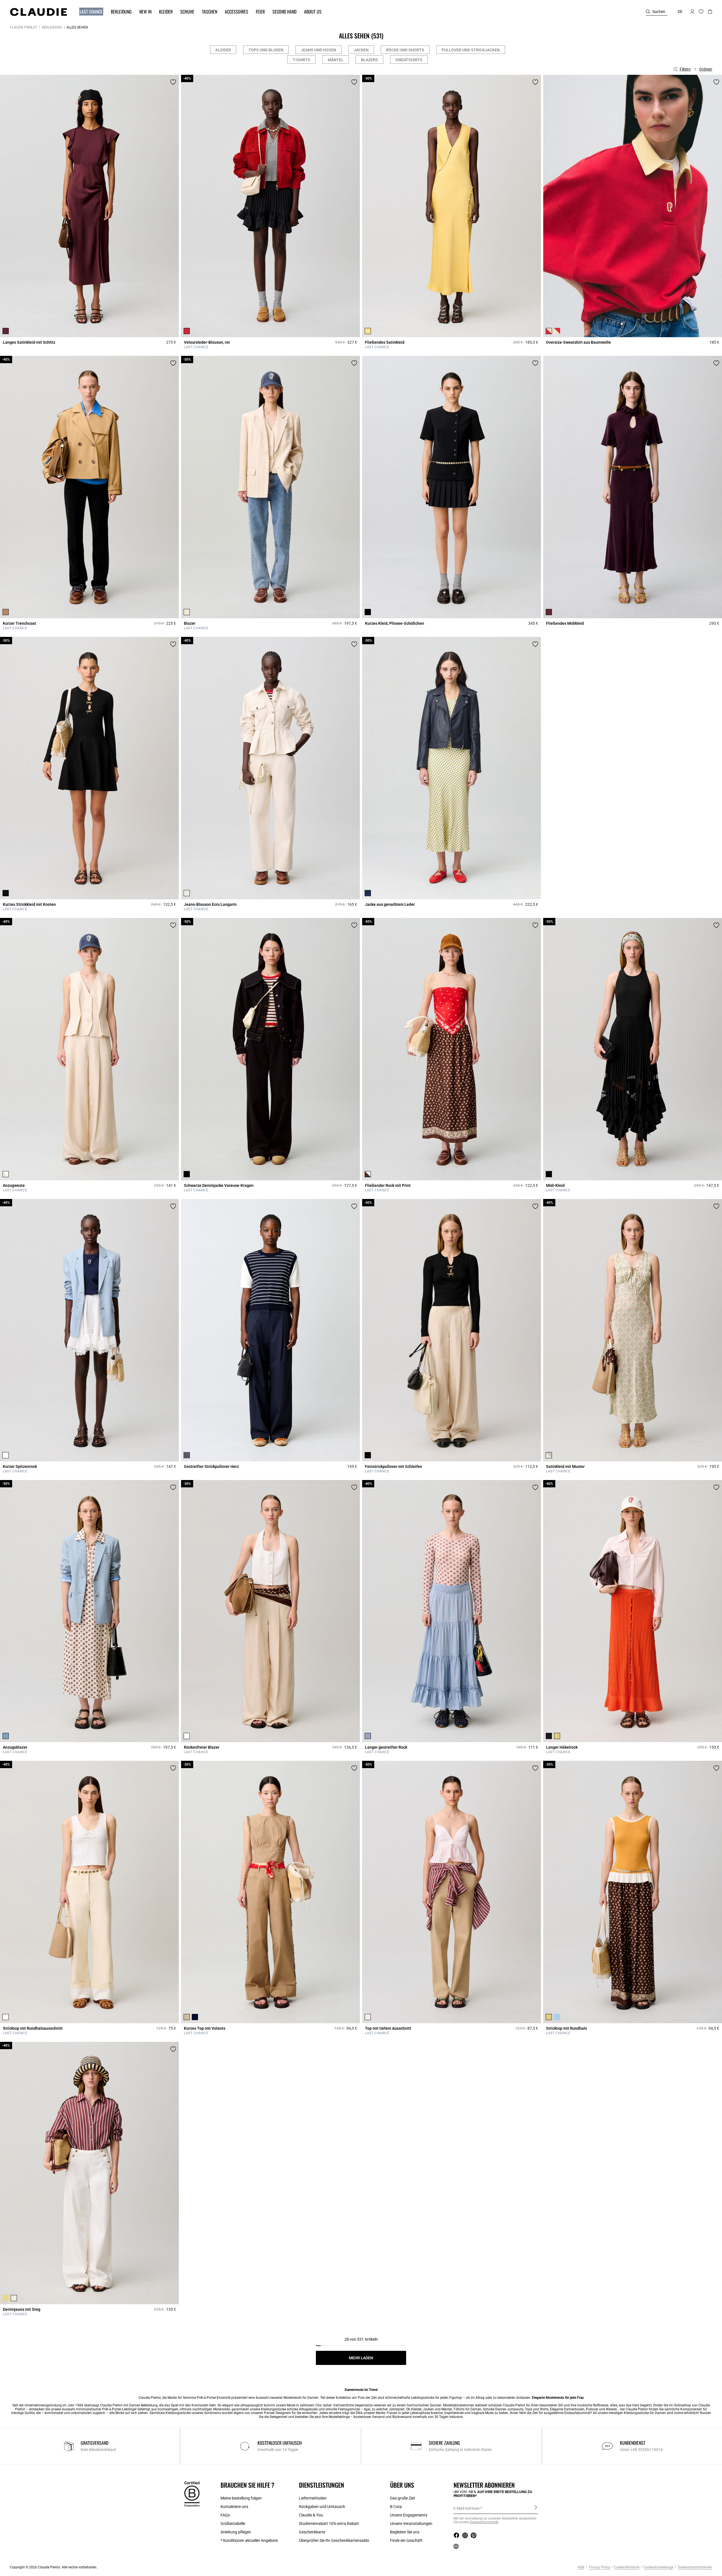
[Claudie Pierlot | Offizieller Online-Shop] (38, 12)
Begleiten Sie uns (405, 2532)
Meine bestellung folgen (241, 2498)
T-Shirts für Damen (467, 2409)
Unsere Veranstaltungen (411, 2524)
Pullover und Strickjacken (471, 50)
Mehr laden (361, 2358)
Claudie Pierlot (24, 27)
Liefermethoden (313, 2498)
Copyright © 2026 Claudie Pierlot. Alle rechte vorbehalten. (54, 2567)
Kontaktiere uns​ (234, 2507)
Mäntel (336, 60)
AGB (581, 2567)
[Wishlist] (173, 82)
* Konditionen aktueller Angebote (249, 2540)
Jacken (361, 50)
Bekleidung (52, 27)
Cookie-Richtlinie (627, 2567)
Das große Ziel (402, 2498)
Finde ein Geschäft (406, 2540)
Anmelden (536, 2508)
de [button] (680, 12)
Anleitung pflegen (236, 2532)
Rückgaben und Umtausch (322, 2507)
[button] (89, 12)
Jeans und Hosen (319, 50)
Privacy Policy (599, 2567)
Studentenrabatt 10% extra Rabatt (329, 2524)
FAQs (225, 2515)
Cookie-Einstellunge (658, 2567)
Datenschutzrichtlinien (695, 2567)
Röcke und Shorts (405, 50)
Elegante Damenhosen (567, 2409)
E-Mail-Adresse (466, 2508)
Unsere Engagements (409, 2515)
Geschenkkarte (312, 2532)
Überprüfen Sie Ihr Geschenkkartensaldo (334, 2540)
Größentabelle (233, 2524)
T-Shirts (301, 60)
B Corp (396, 2507)
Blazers (369, 60)
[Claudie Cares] (192, 2494)
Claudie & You (311, 2515)
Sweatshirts (409, 60)
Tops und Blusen (266, 50)
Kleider (223, 50)
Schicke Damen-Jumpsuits (503, 2409)
